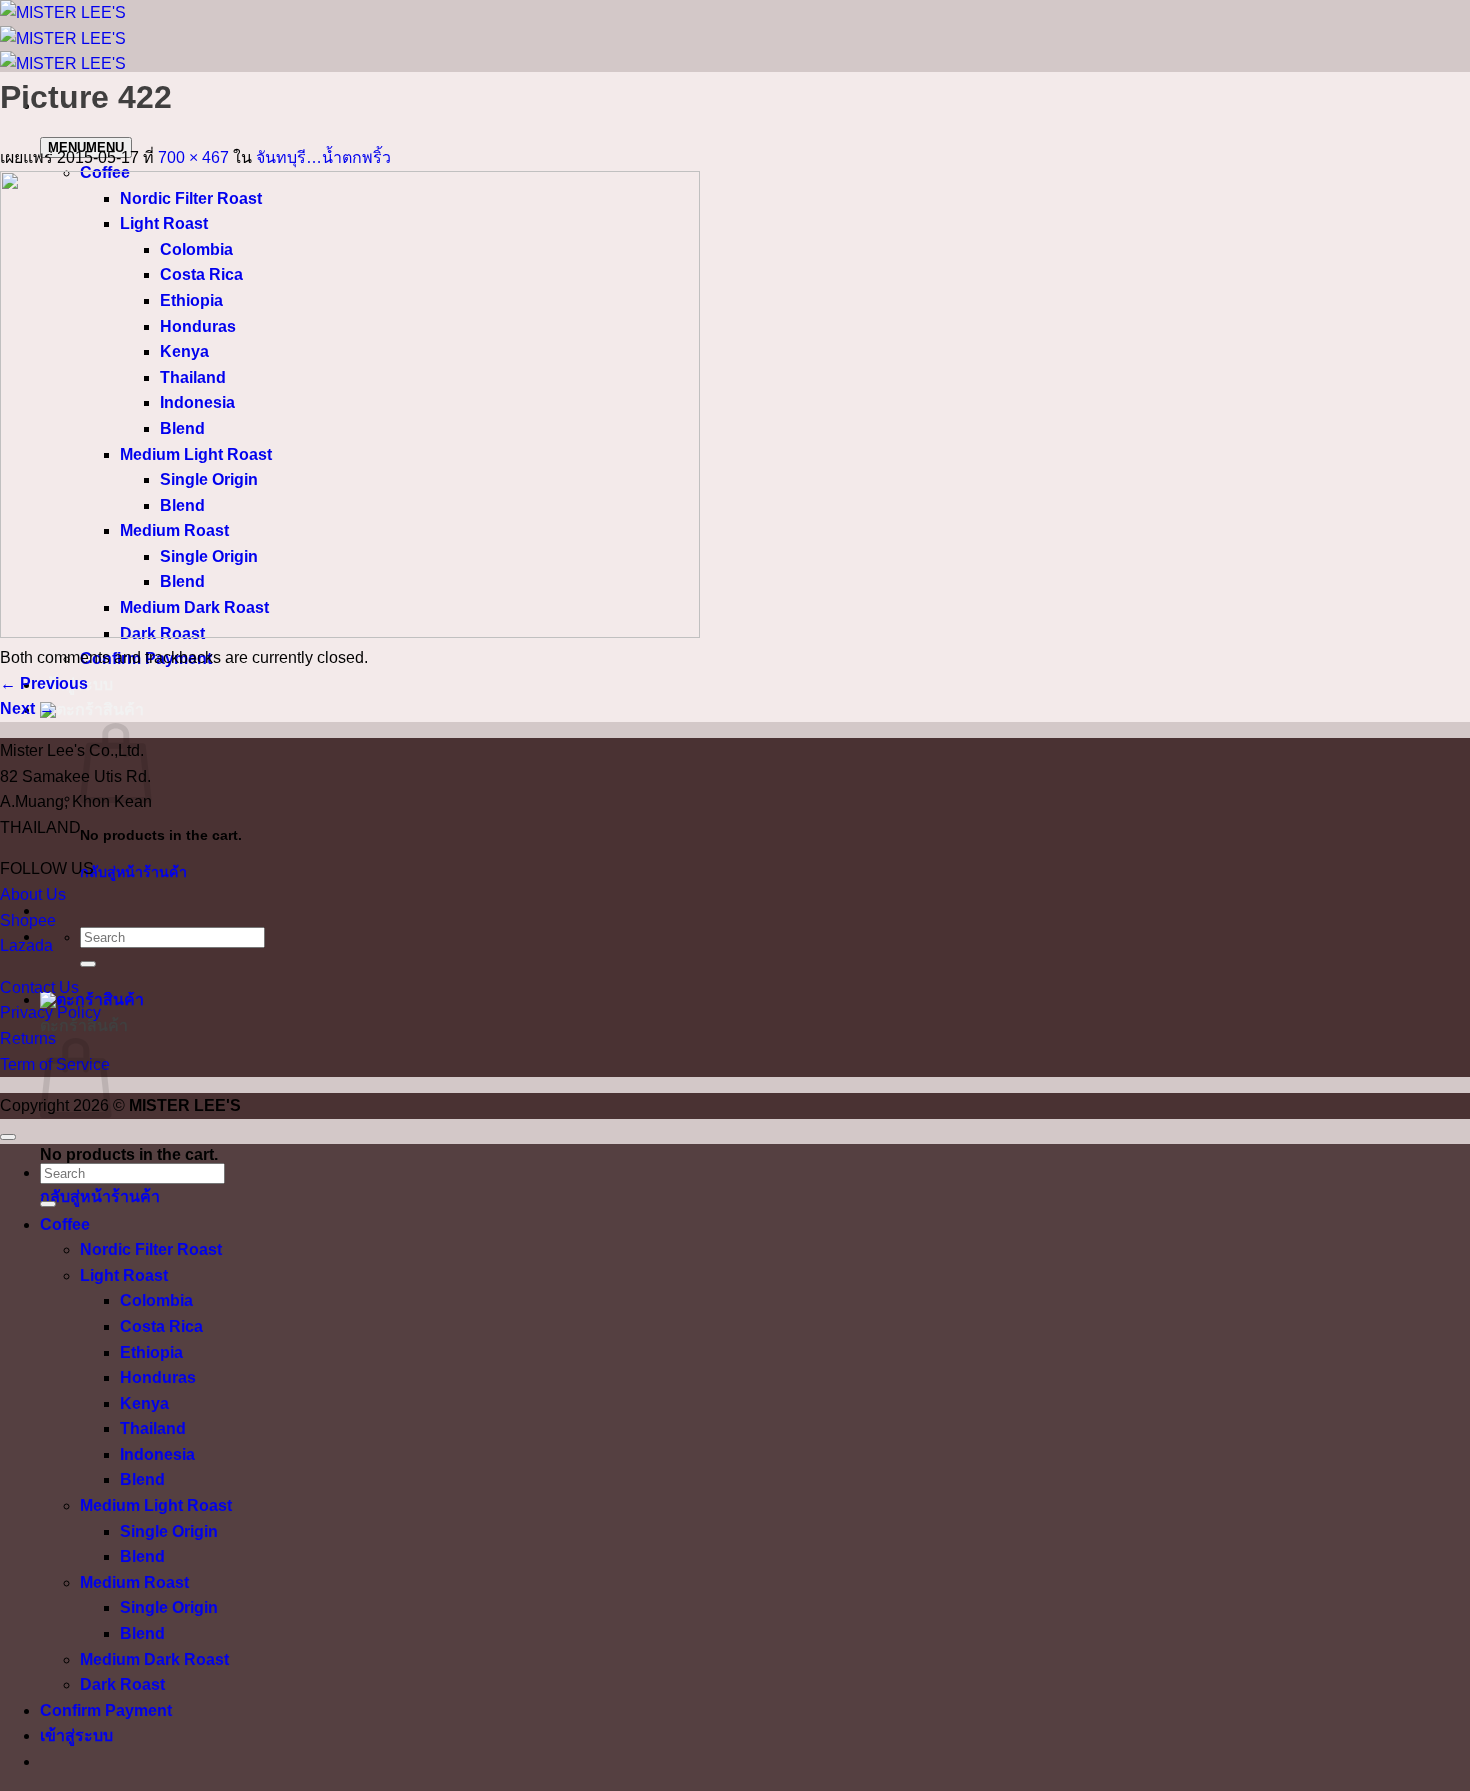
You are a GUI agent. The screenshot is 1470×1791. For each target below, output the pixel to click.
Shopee (28, 920)
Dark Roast (122, 1684)
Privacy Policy (50, 1012)
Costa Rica (161, 1326)
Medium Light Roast (156, 1505)
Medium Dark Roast (154, 1659)
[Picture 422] (350, 632)
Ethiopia (151, 1352)
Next (27, 708)
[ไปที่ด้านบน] (8, 1137)
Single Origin (169, 1531)
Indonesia (157, 1454)
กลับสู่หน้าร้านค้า (133, 872)
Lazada (26, 945)
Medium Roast (134, 1582)
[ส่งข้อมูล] (88, 964)
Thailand (153, 1428)
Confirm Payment (106, 1710)
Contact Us (39, 987)
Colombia (156, 1300)
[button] (92, 709)
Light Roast (124, 1275)
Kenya (144, 1403)
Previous (44, 683)
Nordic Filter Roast (151, 1249)
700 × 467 (193, 157)
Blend (142, 1479)
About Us (33, 894)
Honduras (158, 1377)
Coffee (65, 1224)
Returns (28, 1038)
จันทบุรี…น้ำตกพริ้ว (323, 157)
